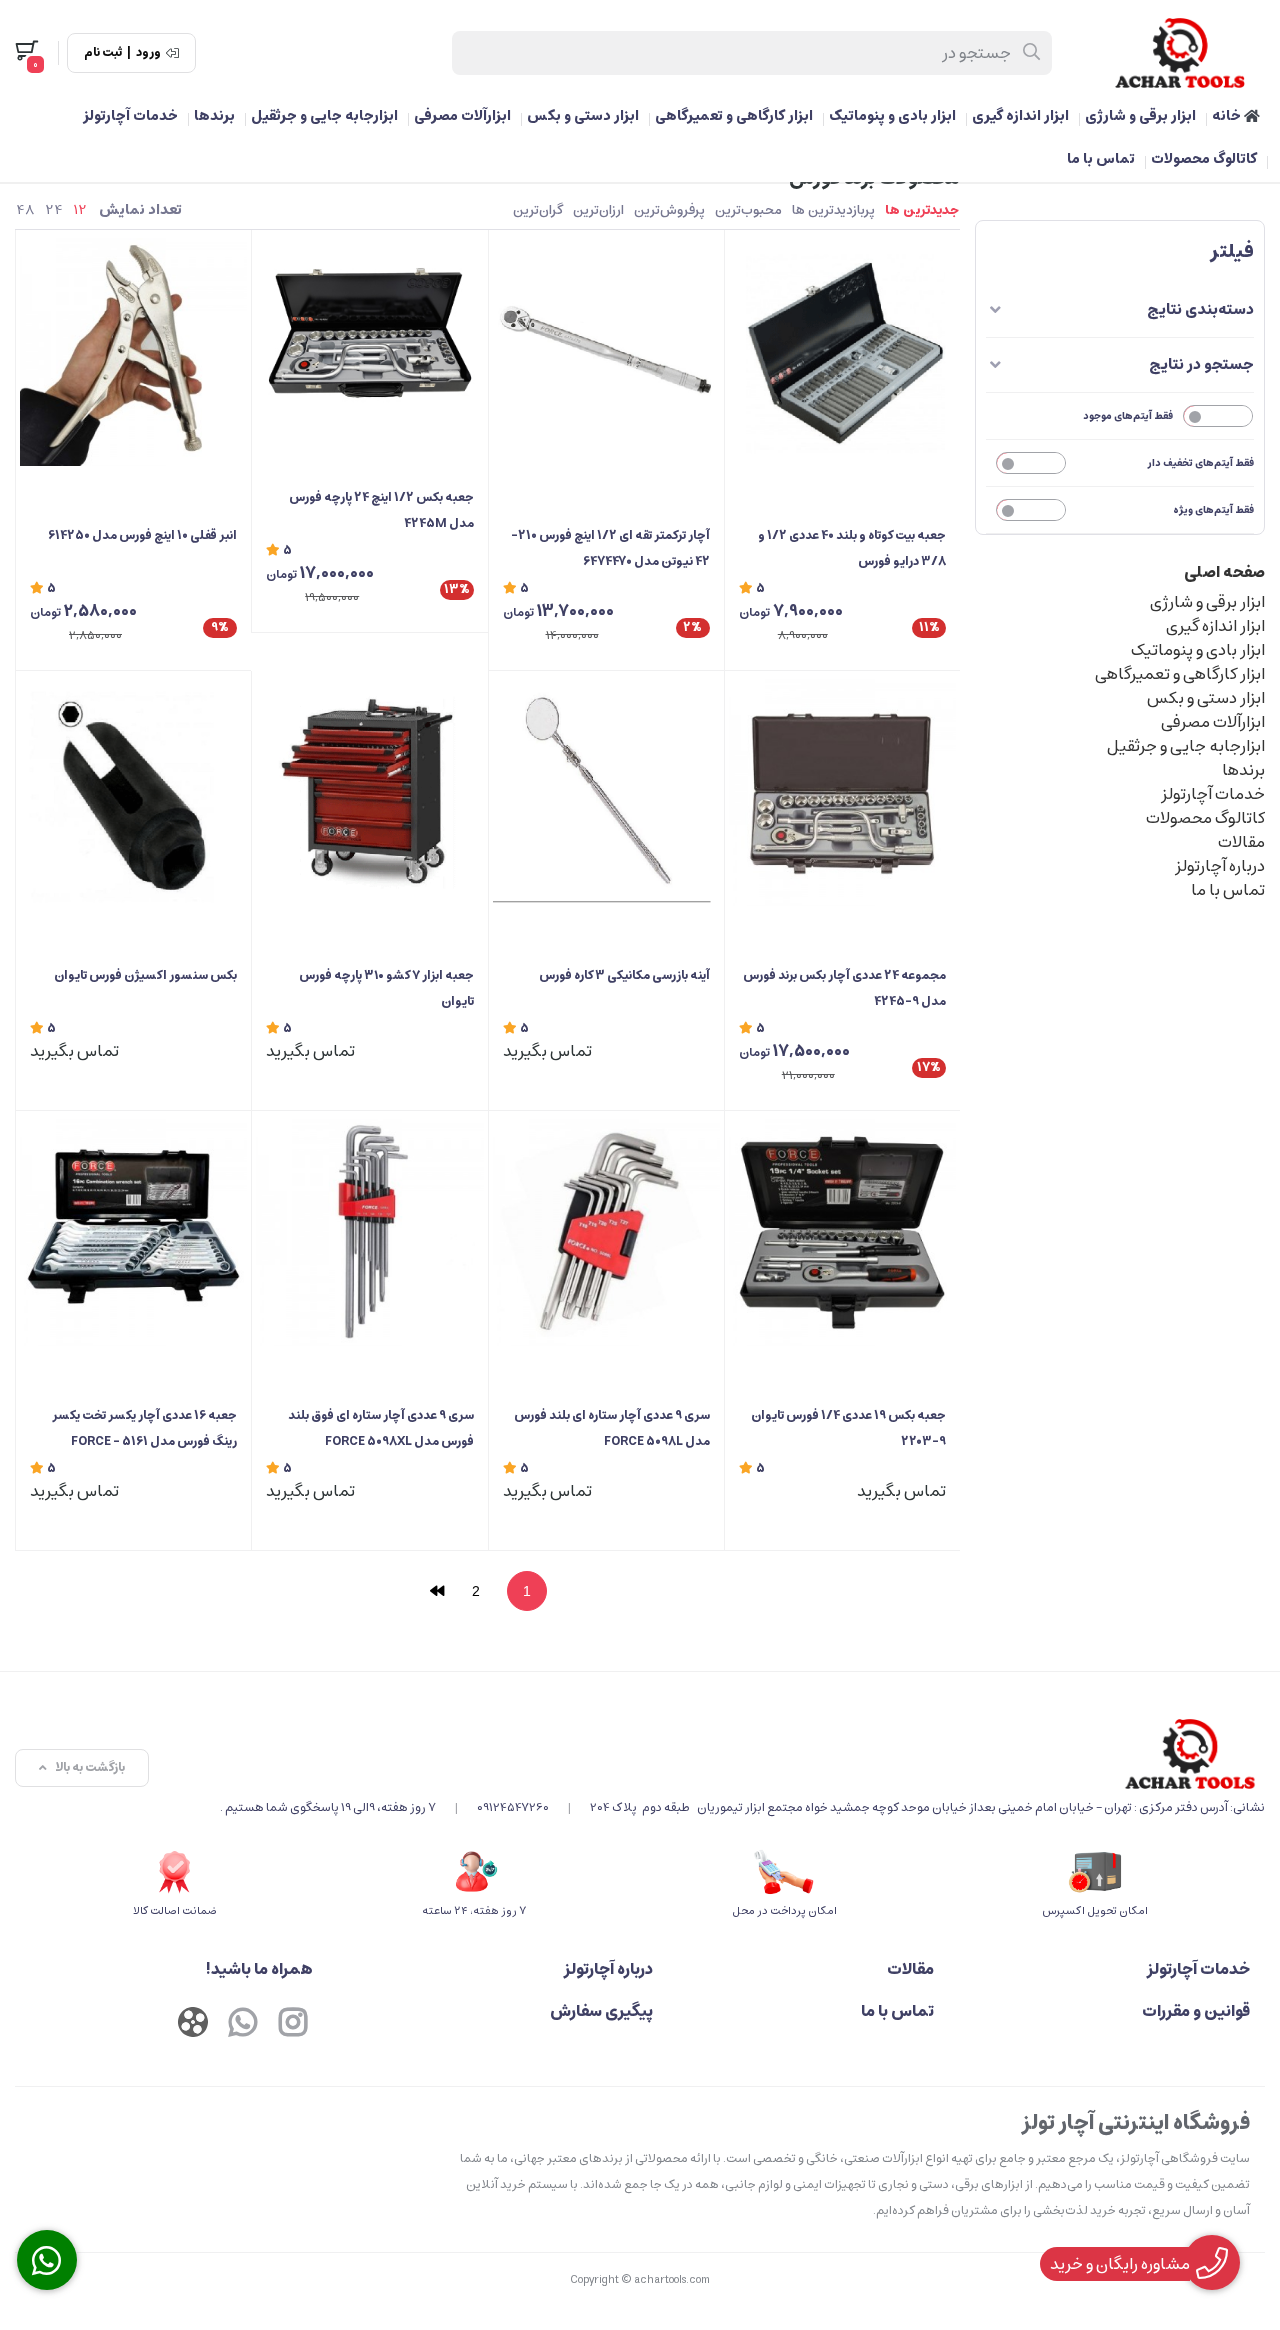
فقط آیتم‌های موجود (1128, 416)
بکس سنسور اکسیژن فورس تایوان (145, 975)
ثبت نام (103, 53)
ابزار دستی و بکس (583, 116)
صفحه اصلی (1224, 572)
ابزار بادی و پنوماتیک (892, 116)
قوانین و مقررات (1196, 2011)
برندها (214, 116)
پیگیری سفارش (601, 2011)
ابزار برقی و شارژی (1140, 116)
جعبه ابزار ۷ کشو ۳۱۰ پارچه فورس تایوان (386, 988)
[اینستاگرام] (293, 2025)
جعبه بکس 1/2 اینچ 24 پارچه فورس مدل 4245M (381, 510)
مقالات (1241, 842)
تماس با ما (1101, 159)
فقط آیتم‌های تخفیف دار (1201, 463)
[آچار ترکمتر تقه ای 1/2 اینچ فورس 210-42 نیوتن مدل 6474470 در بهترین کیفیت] (606, 351)
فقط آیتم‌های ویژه (1213, 510)
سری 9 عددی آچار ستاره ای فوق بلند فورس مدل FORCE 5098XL (380, 1428)
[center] (1032, 53)
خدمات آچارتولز (130, 116)
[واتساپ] (243, 2025)
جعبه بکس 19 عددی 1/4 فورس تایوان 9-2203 (848, 1428)
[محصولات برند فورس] (742, 1754)
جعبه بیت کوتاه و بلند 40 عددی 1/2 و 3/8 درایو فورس (852, 548)
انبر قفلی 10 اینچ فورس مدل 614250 (142, 535)
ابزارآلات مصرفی (462, 116)
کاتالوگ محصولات (1204, 159)
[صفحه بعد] (437, 1591)
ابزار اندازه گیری (1020, 116)
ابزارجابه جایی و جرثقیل (324, 116)
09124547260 (513, 1807)
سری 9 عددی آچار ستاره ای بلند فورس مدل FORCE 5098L (612, 1428)
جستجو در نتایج (1201, 364)
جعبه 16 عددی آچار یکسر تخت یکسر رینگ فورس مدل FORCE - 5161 (144, 1428)
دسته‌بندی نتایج (1200, 309)
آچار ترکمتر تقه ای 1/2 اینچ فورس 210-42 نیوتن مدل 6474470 (610, 548)
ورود (148, 53)
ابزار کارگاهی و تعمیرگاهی (734, 116)
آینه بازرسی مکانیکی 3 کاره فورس (624, 975)
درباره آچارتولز (1220, 866)
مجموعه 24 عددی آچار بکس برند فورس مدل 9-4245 (844, 988)
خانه (1228, 116)
